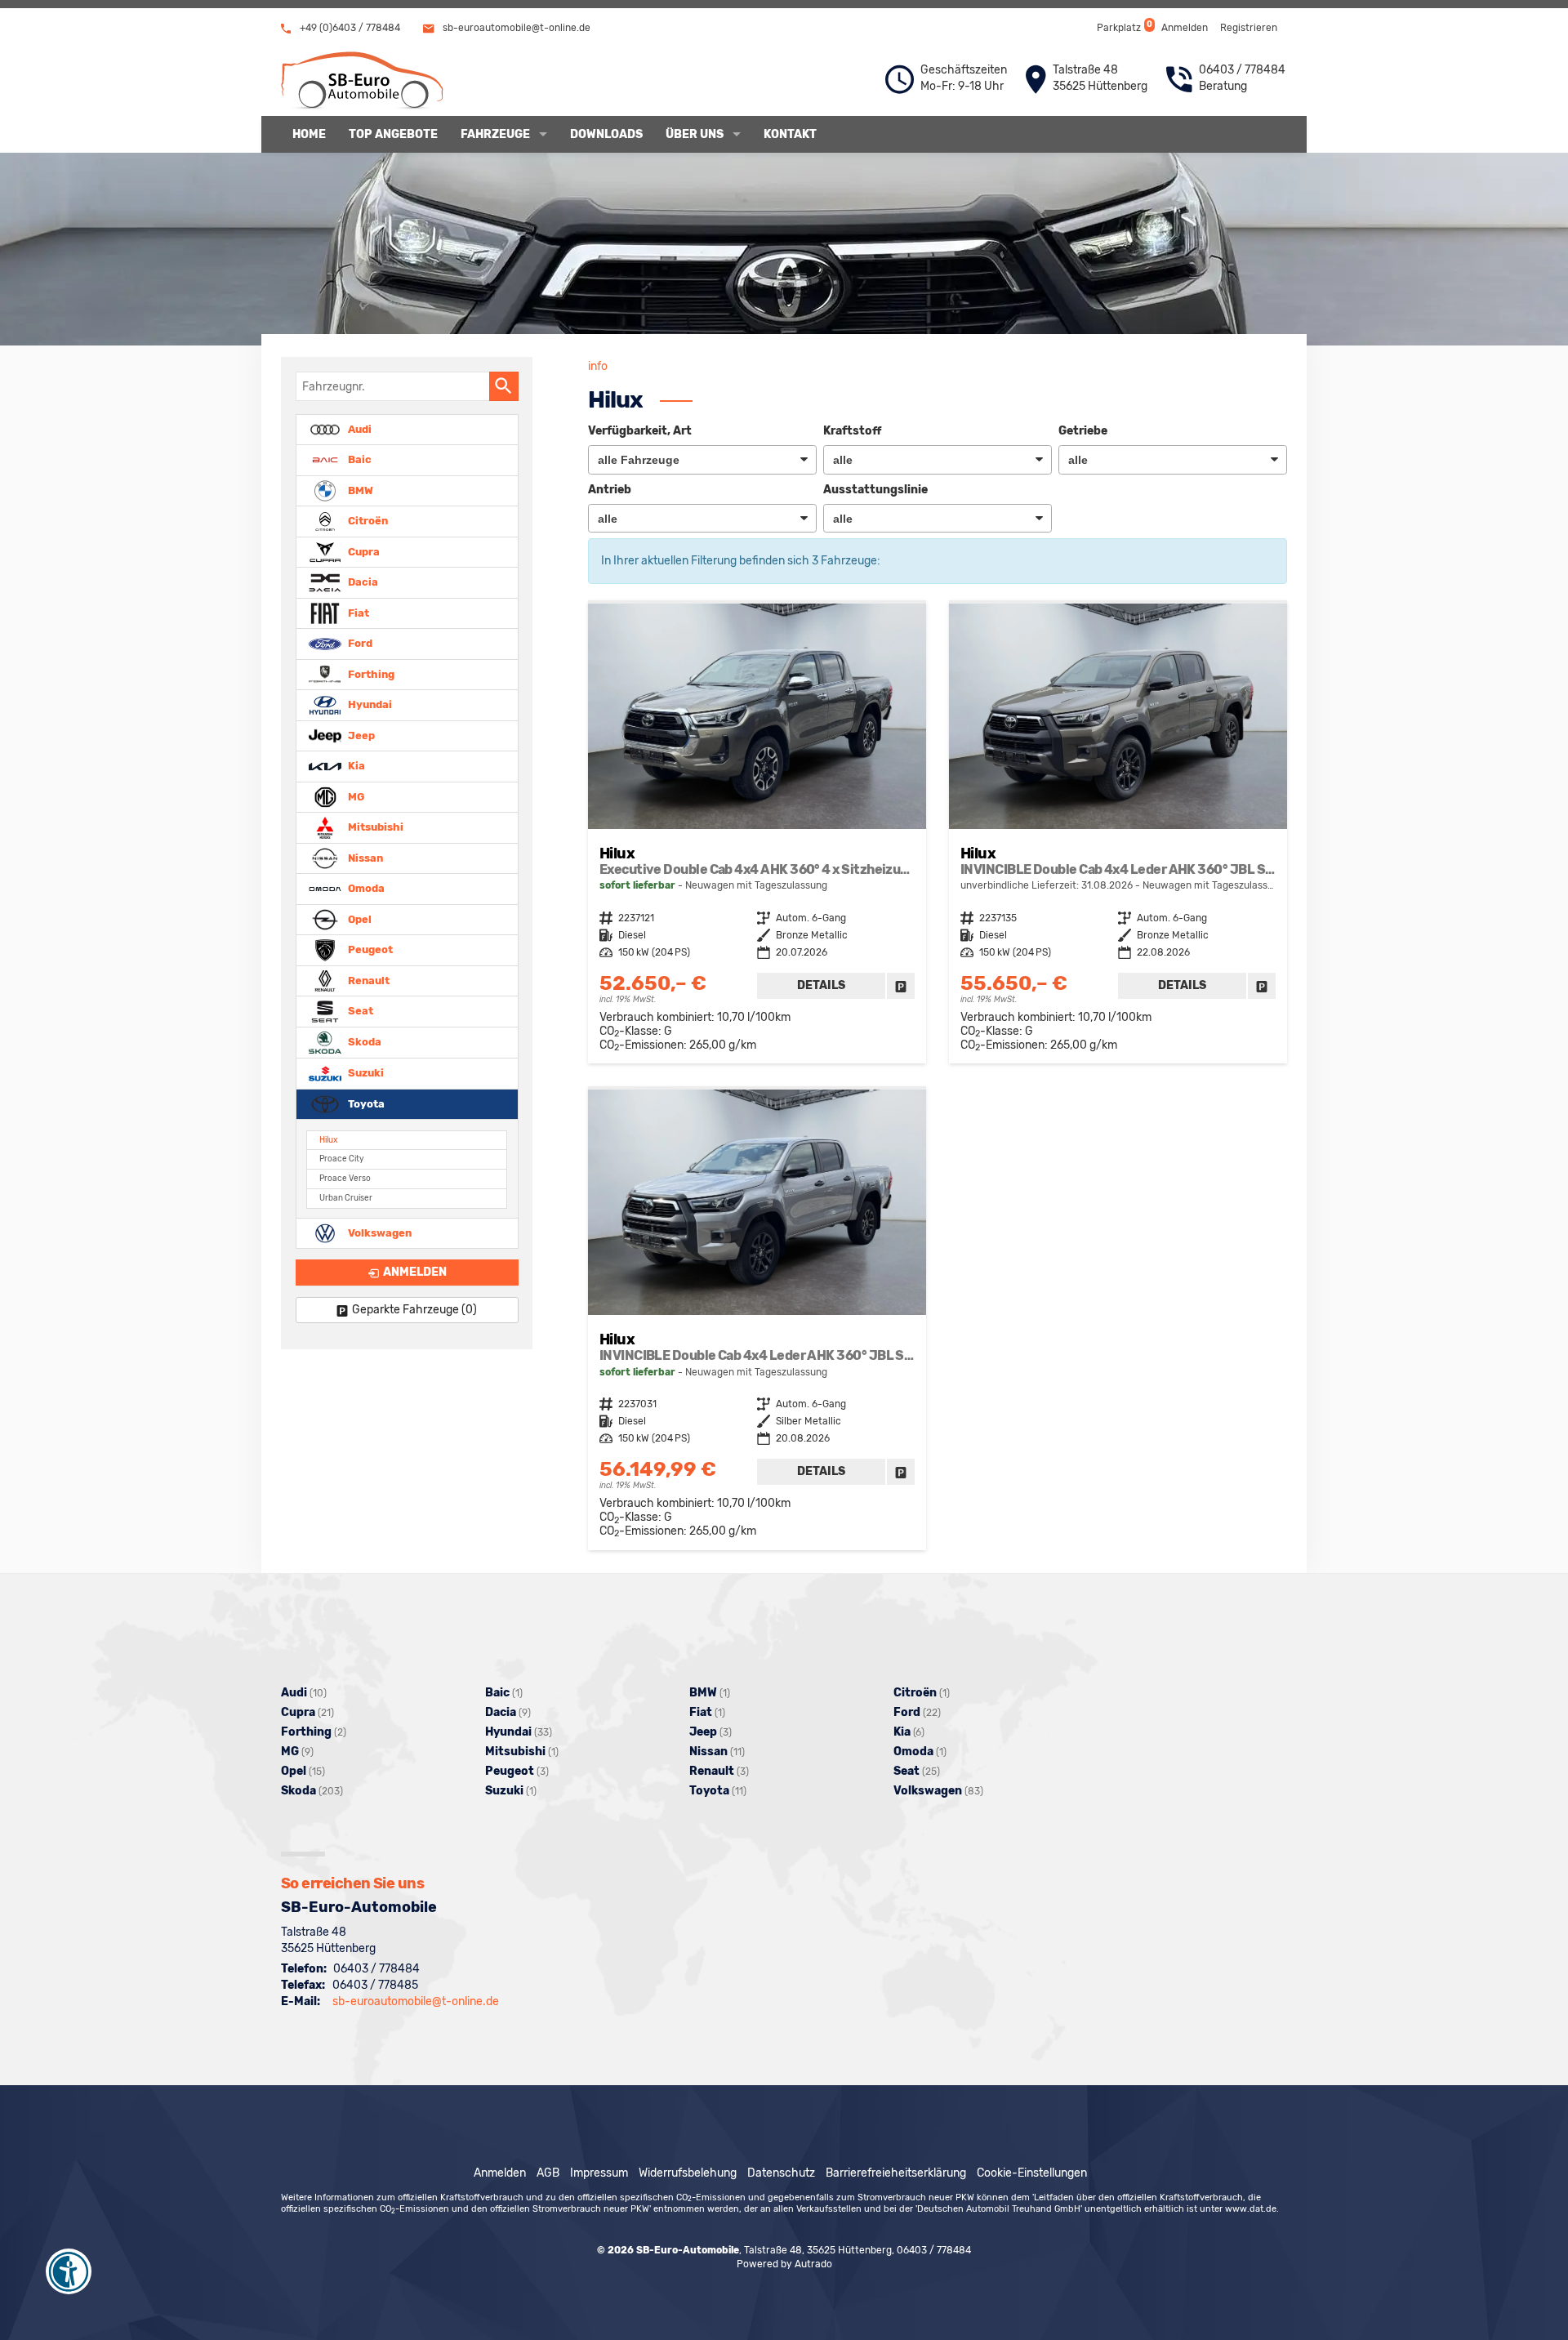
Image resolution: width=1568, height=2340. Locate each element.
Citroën (367, 521)
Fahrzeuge (495, 134)
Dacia (362, 582)
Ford (359, 643)
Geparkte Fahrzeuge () (414, 1310)
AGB (548, 2173)
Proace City (341, 1159)
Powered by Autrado (784, 2264)
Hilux (328, 1140)
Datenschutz (781, 2173)
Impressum (599, 2173)
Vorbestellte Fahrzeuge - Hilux (1118, 833)
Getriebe (1083, 431)
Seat (359, 1011)
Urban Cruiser (346, 1198)
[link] (901, 986)
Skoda (363, 1042)
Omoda (365, 888)
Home (309, 134)
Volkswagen (379, 1232)
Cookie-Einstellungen (1032, 2173)
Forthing (370, 673)
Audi (359, 428)
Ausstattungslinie (875, 490)
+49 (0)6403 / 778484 (349, 28)
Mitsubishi (374, 827)
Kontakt (790, 134)
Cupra (363, 551)
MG (355, 796)
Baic (359, 459)
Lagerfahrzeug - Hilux (757, 833)
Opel (359, 918)
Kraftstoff (852, 431)
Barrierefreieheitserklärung (896, 2173)
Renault (367, 980)
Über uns (695, 134)
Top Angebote (393, 134)
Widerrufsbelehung (688, 2173)
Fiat (357, 612)
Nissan (364, 857)
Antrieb (610, 490)
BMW (359, 490)
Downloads (606, 134)
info (598, 366)
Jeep (360, 735)
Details (821, 985)
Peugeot (369, 949)
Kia (355, 766)
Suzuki (365, 1073)
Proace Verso (345, 1178)
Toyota (365, 1103)
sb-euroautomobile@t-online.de (515, 28)
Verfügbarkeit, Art (640, 431)
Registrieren (1249, 28)
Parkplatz (1123, 27)
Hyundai (369, 704)
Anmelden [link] (415, 1272)
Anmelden (1185, 28)
